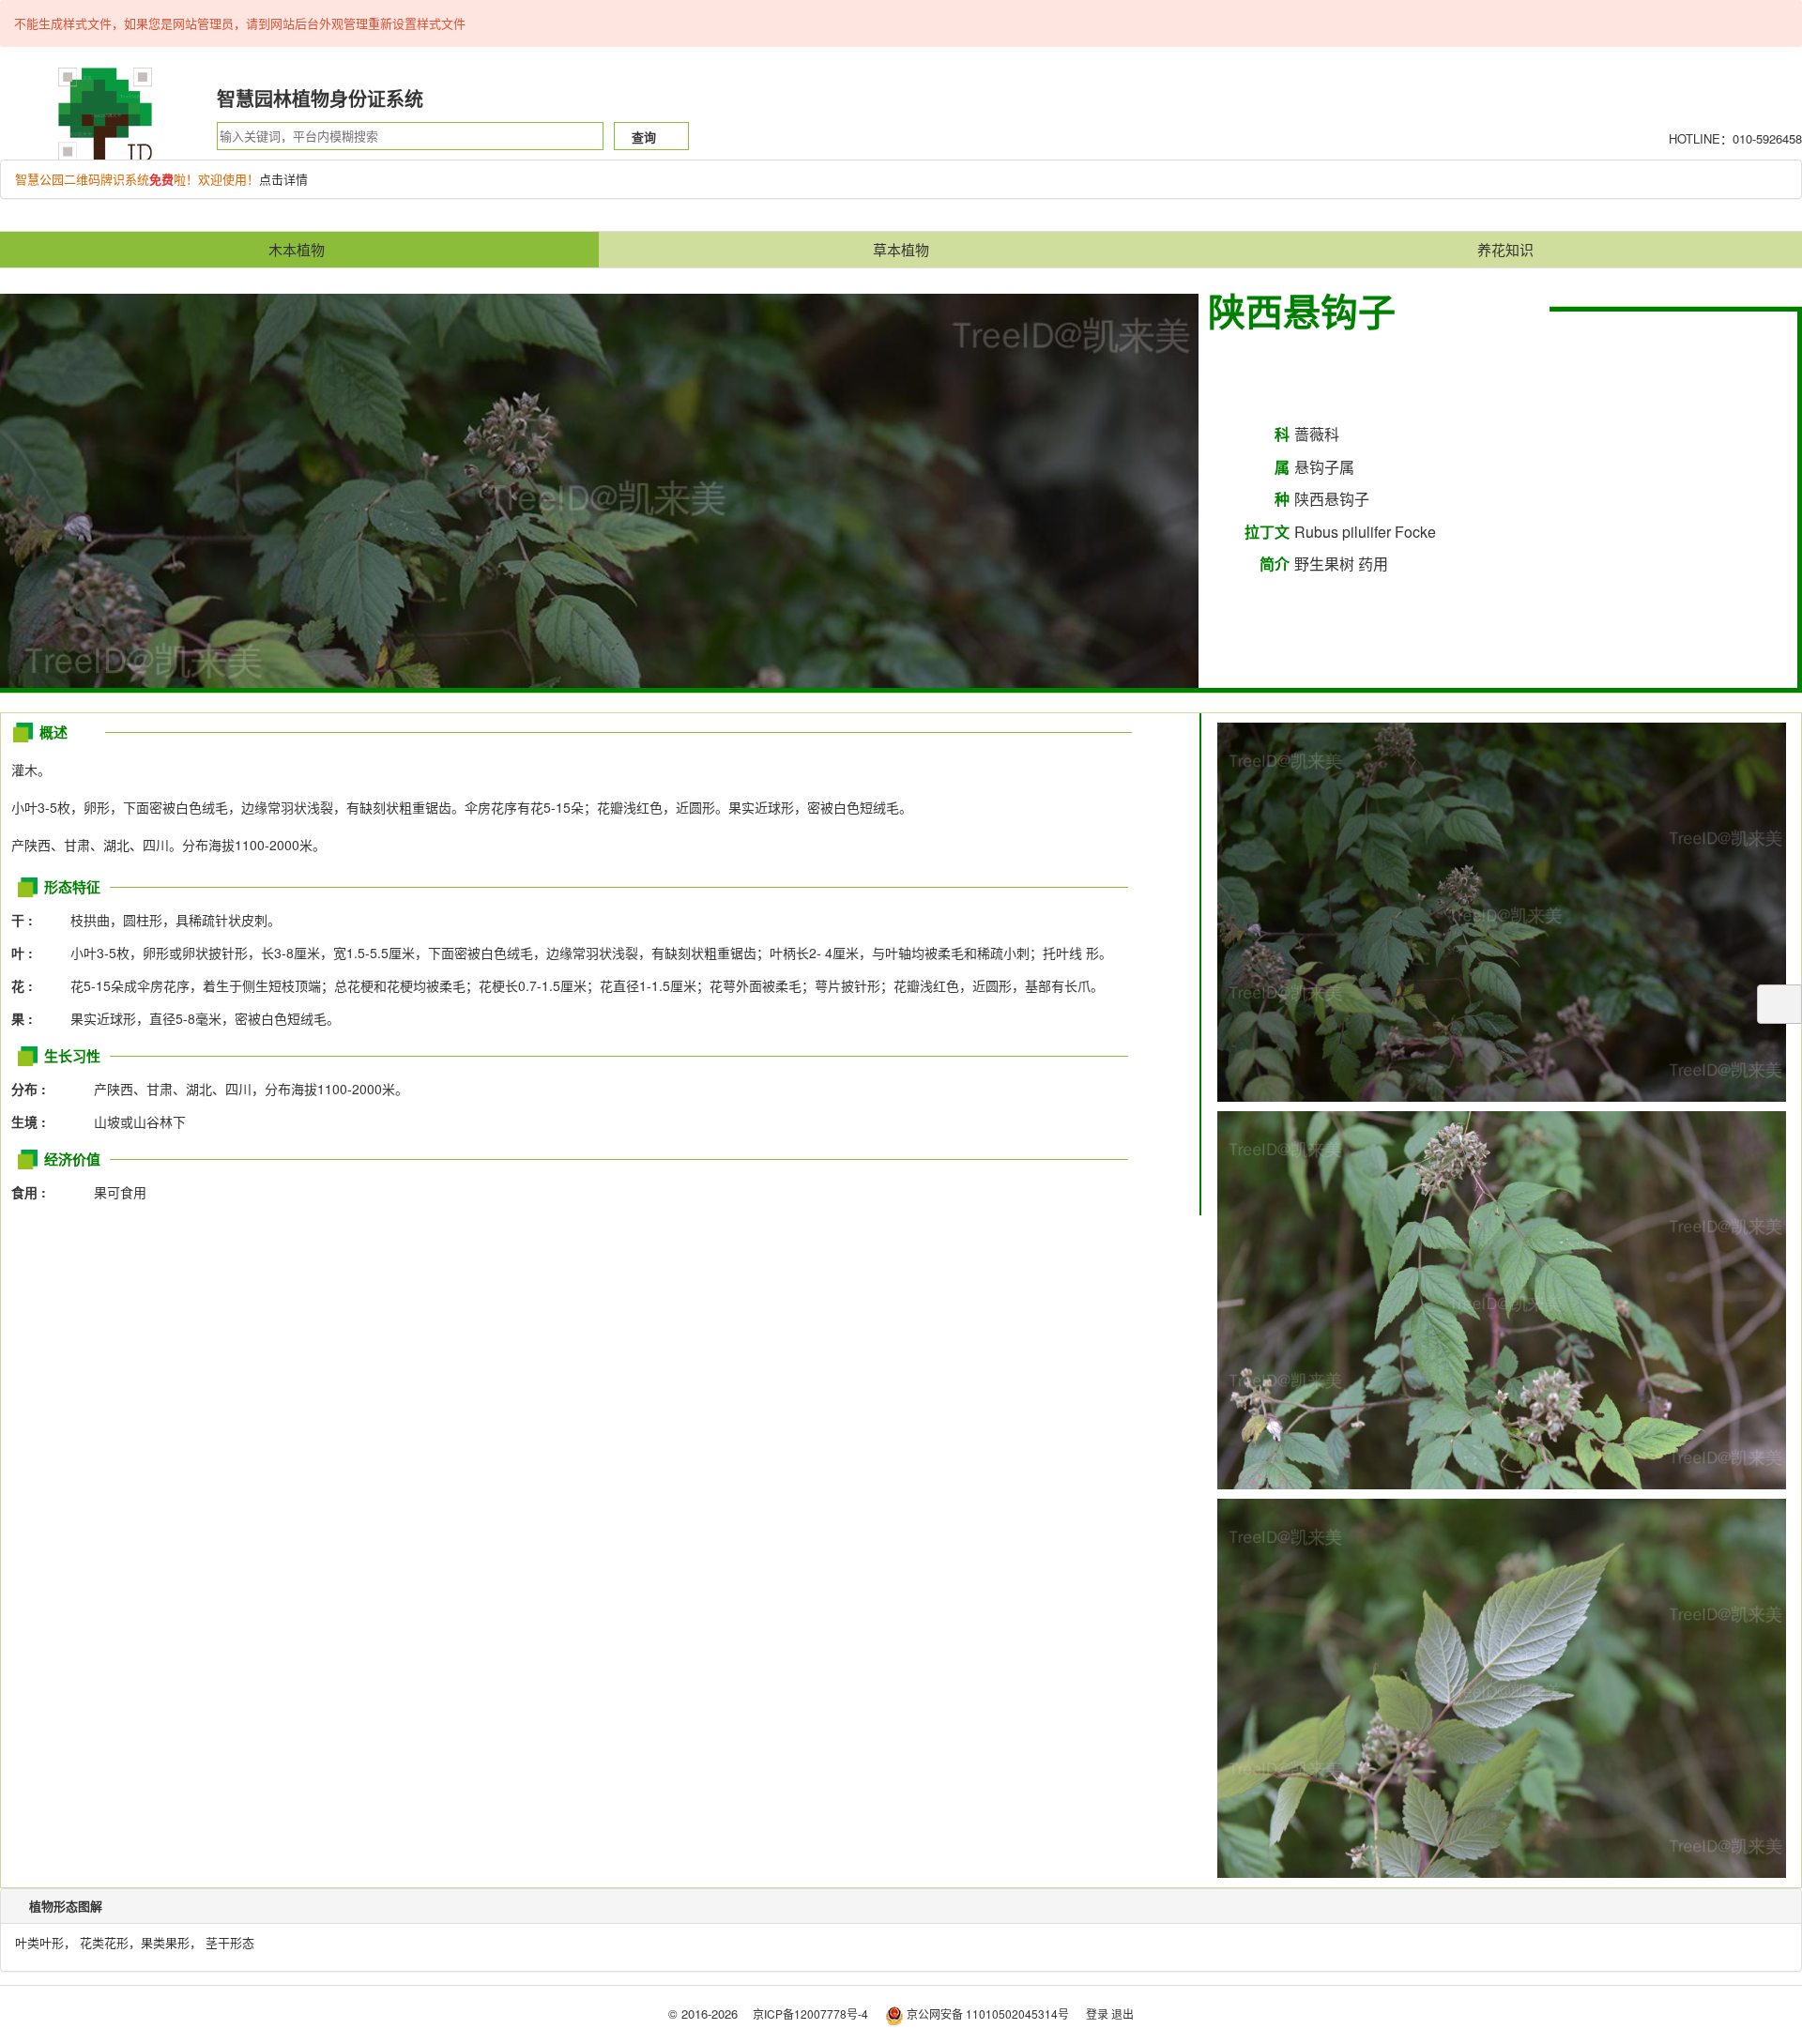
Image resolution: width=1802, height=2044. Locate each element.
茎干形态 (230, 1942)
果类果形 (165, 1942)
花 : (28, 985)
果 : (28, 1018)
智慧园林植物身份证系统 (320, 98)
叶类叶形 (39, 1942)
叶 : (28, 953)
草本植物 (901, 249)
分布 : (34, 1089)
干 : (28, 920)
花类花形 (104, 1942)
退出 (1122, 2013)
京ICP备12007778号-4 (810, 2013)
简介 (1275, 564)
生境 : (34, 1121)
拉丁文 (1267, 532)
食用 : (34, 1192)
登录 (1097, 2013)
